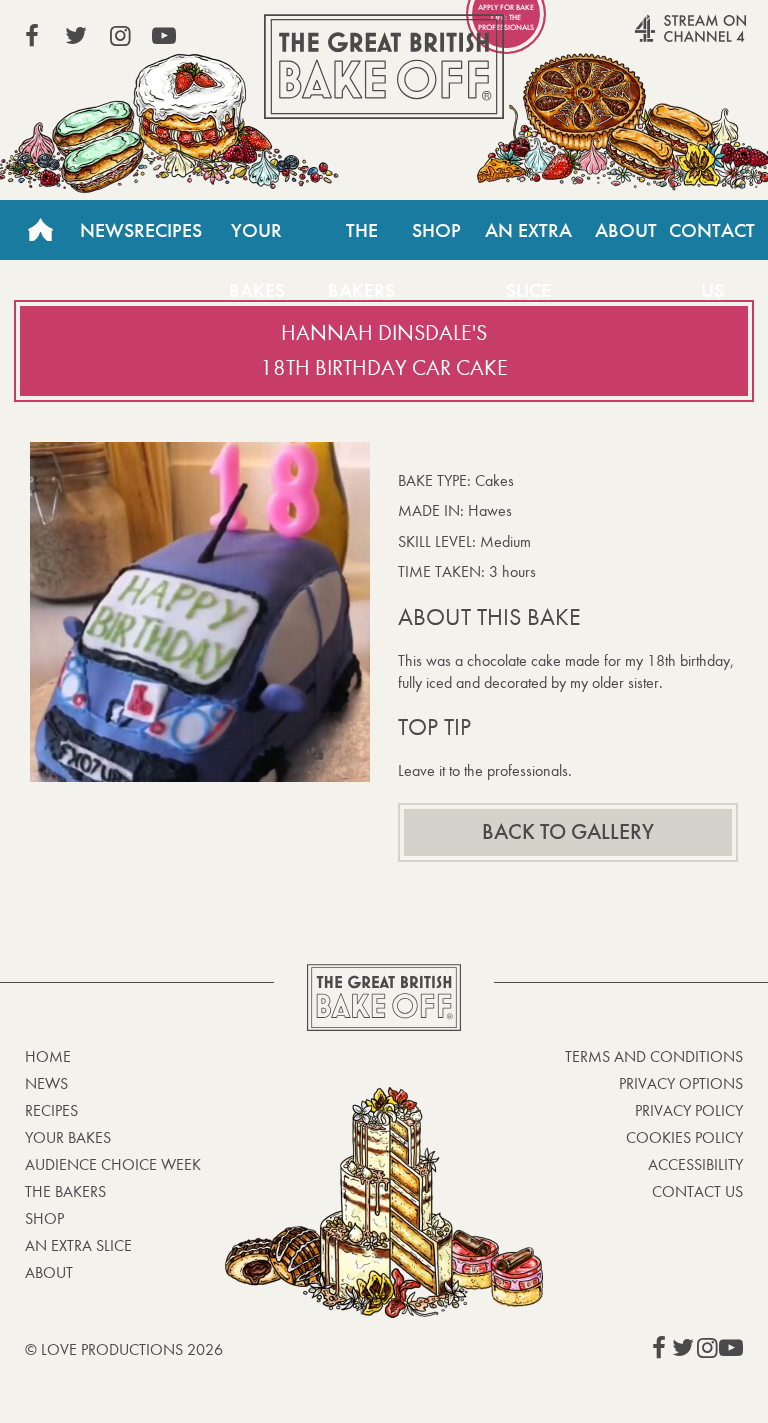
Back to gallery (568, 832)
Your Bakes (257, 239)
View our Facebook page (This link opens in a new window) (32, 36)
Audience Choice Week (113, 1164)
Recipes (168, 230)
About (626, 230)
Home (40, 230)
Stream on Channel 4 (652, 39)
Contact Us (712, 239)
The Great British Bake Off (384, 66)
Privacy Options (681, 1083)
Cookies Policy (684, 1137)
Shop (436, 230)
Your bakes (68, 1137)
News (107, 230)
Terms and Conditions (654, 1056)
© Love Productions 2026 (124, 1349)
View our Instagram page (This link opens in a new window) (120, 36)
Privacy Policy (689, 1110)
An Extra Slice (528, 239)
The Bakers (361, 239)
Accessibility (695, 1164)
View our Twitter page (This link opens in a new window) (76, 36)
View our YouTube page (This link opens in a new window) (164, 36)
